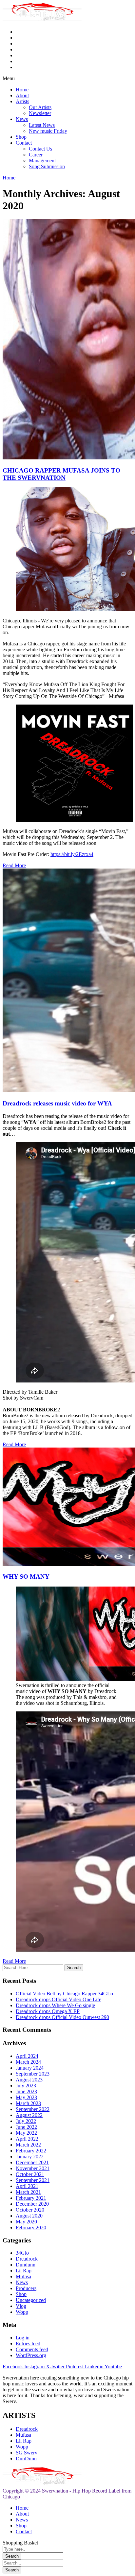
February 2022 (31, 2151)
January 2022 (30, 2157)
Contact (24, 143)
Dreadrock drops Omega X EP (48, 2011)
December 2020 (32, 2204)
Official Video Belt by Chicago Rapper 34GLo (64, 1994)
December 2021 (32, 2162)
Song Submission (47, 166)
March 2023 (28, 2103)
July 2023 (26, 2086)
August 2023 (29, 2080)
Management (42, 161)
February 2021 (31, 2198)
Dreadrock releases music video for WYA (57, 1103)
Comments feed (32, 2349)
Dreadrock (27, 2259)
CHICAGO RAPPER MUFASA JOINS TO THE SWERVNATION (61, 474)
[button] (67, 79)
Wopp (22, 2312)
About (22, 95)
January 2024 (30, 2068)
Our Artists (40, 107)
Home (22, 90)
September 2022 (33, 2109)
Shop (21, 137)
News (22, 119)
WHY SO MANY (26, 1577)
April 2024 (27, 2056)
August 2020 (29, 2216)
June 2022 (26, 2127)
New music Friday (48, 131)
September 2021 (33, 2180)
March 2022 (28, 2145)
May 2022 (26, 2133)
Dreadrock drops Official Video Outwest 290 (62, 2017)
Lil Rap (24, 2271)
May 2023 (26, 2097)
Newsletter (40, 113)
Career (36, 155)
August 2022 (29, 2115)
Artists (22, 101)
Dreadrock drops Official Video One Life (58, 1999)
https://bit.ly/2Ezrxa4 (72, 854)
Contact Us (40, 149)
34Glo (22, 2253)
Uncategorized (31, 2300)
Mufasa (23, 2276)
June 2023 (26, 2091)
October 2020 (30, 2210)
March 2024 (28, 2062)
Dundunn (26, 2265)
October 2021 (30, 2174)
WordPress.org (31, 2355)
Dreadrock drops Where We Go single (55, 2005)
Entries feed (28, 2344)
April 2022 (27, 2139)
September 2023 (33, 2074)
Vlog (21, 2306)
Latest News (42, 125)
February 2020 (31, 2228)
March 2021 (28, 2192)
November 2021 (33, 2168)
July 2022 (26, 2121)
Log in (23, 2338)
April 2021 (27, 2186)
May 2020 (26, 2222)
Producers (26, 2288)
